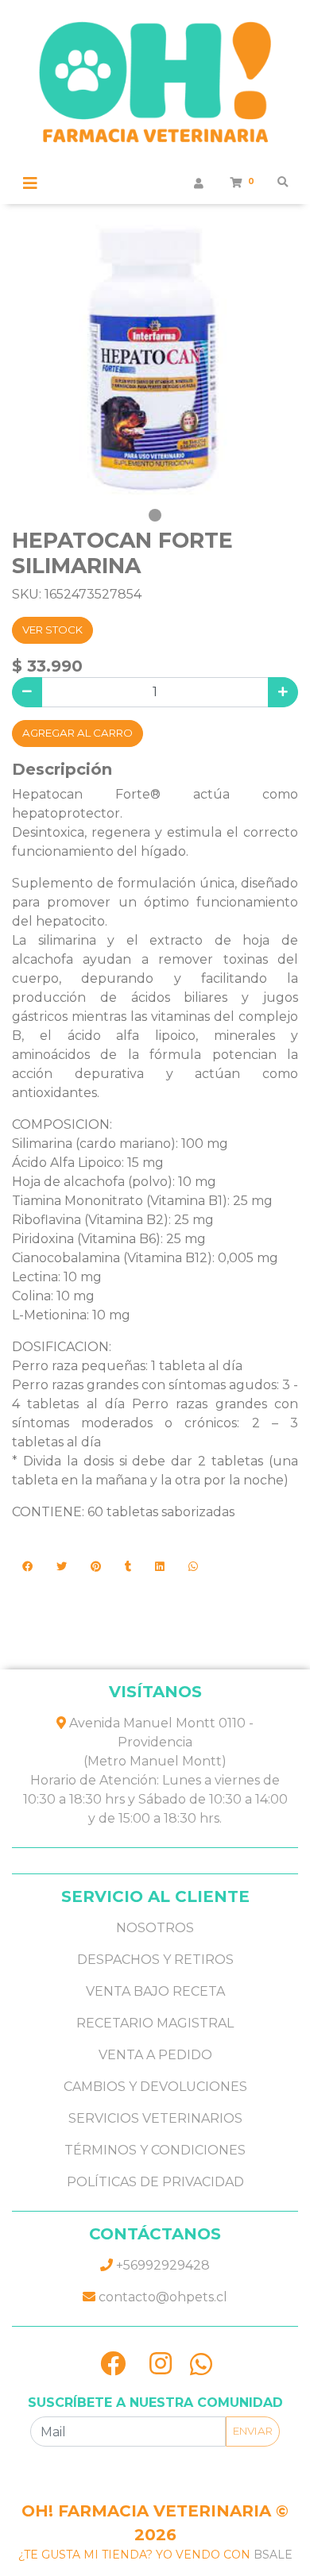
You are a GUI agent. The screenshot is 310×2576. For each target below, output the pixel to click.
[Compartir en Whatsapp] (193, 1567)
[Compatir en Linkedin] (160, 1567)
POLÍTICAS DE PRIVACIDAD (155, 2182)
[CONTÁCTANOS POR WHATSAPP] (201, 2364)
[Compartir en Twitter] (62, 1567)
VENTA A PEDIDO (155, 2055)
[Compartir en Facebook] (27, 1567)
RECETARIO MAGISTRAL (155, 2023)
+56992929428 (161, 2265)
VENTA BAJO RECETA (155, 1991)
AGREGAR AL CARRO (77, 733)
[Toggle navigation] (30, 183)
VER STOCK (52, 630)
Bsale (273, 2555)
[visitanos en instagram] (161, 2364)
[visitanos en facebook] (113, 2364)
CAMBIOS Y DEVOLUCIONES (155, 2087)
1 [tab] (155, 515)
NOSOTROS (155, 1928)
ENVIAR (253, 2431)
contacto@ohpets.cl (161, 2297)
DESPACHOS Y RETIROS (155, 1960)
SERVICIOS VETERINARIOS (155, 2118)
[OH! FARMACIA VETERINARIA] (155, 87)
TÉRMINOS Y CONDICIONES (155, 2150)
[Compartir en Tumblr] (128, 1567)
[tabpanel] (155, 360)
